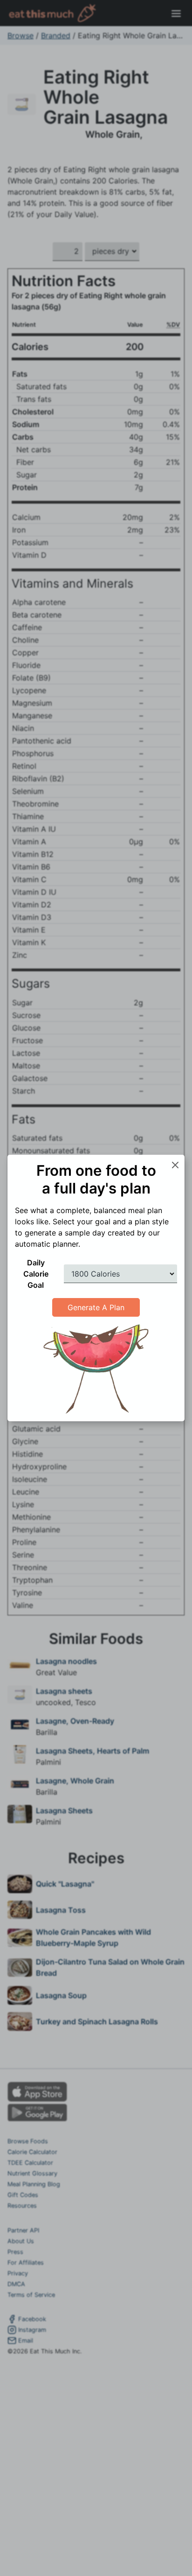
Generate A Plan (96, 1307)
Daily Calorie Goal (36, 1274)
